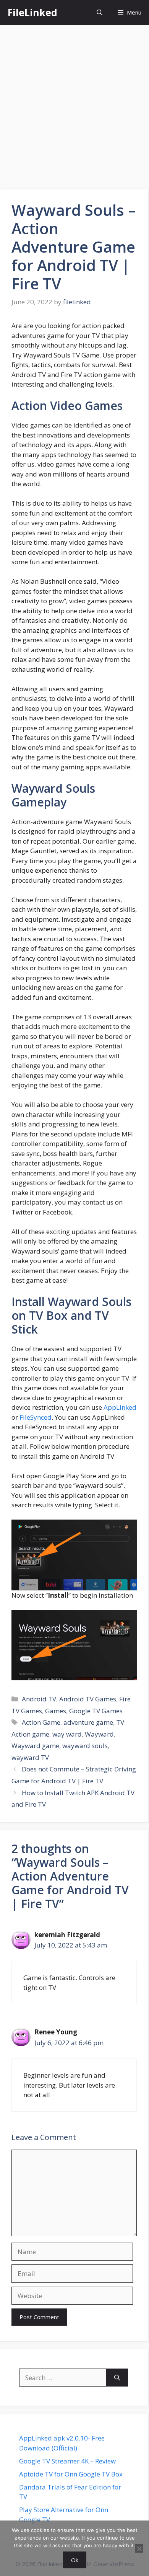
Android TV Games (88, 1699)
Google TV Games (96, 1711)
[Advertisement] (74, 103)
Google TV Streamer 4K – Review (67, 2461)
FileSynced (36, 1417)
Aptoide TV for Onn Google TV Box (71, 2474)
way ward (67, 1734)
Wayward (99, 1734)
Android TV (39, 1699)
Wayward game (35, 1746)
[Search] (117, 2378)
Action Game (41, 1722)
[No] (139, 2548)
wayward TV (30, 1757)
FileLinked (32, 12)
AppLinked (120, 1407)
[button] (100, 12)
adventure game (88, 1722)
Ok (75, 2560)
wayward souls (85, 1746)
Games (56, 1711)
